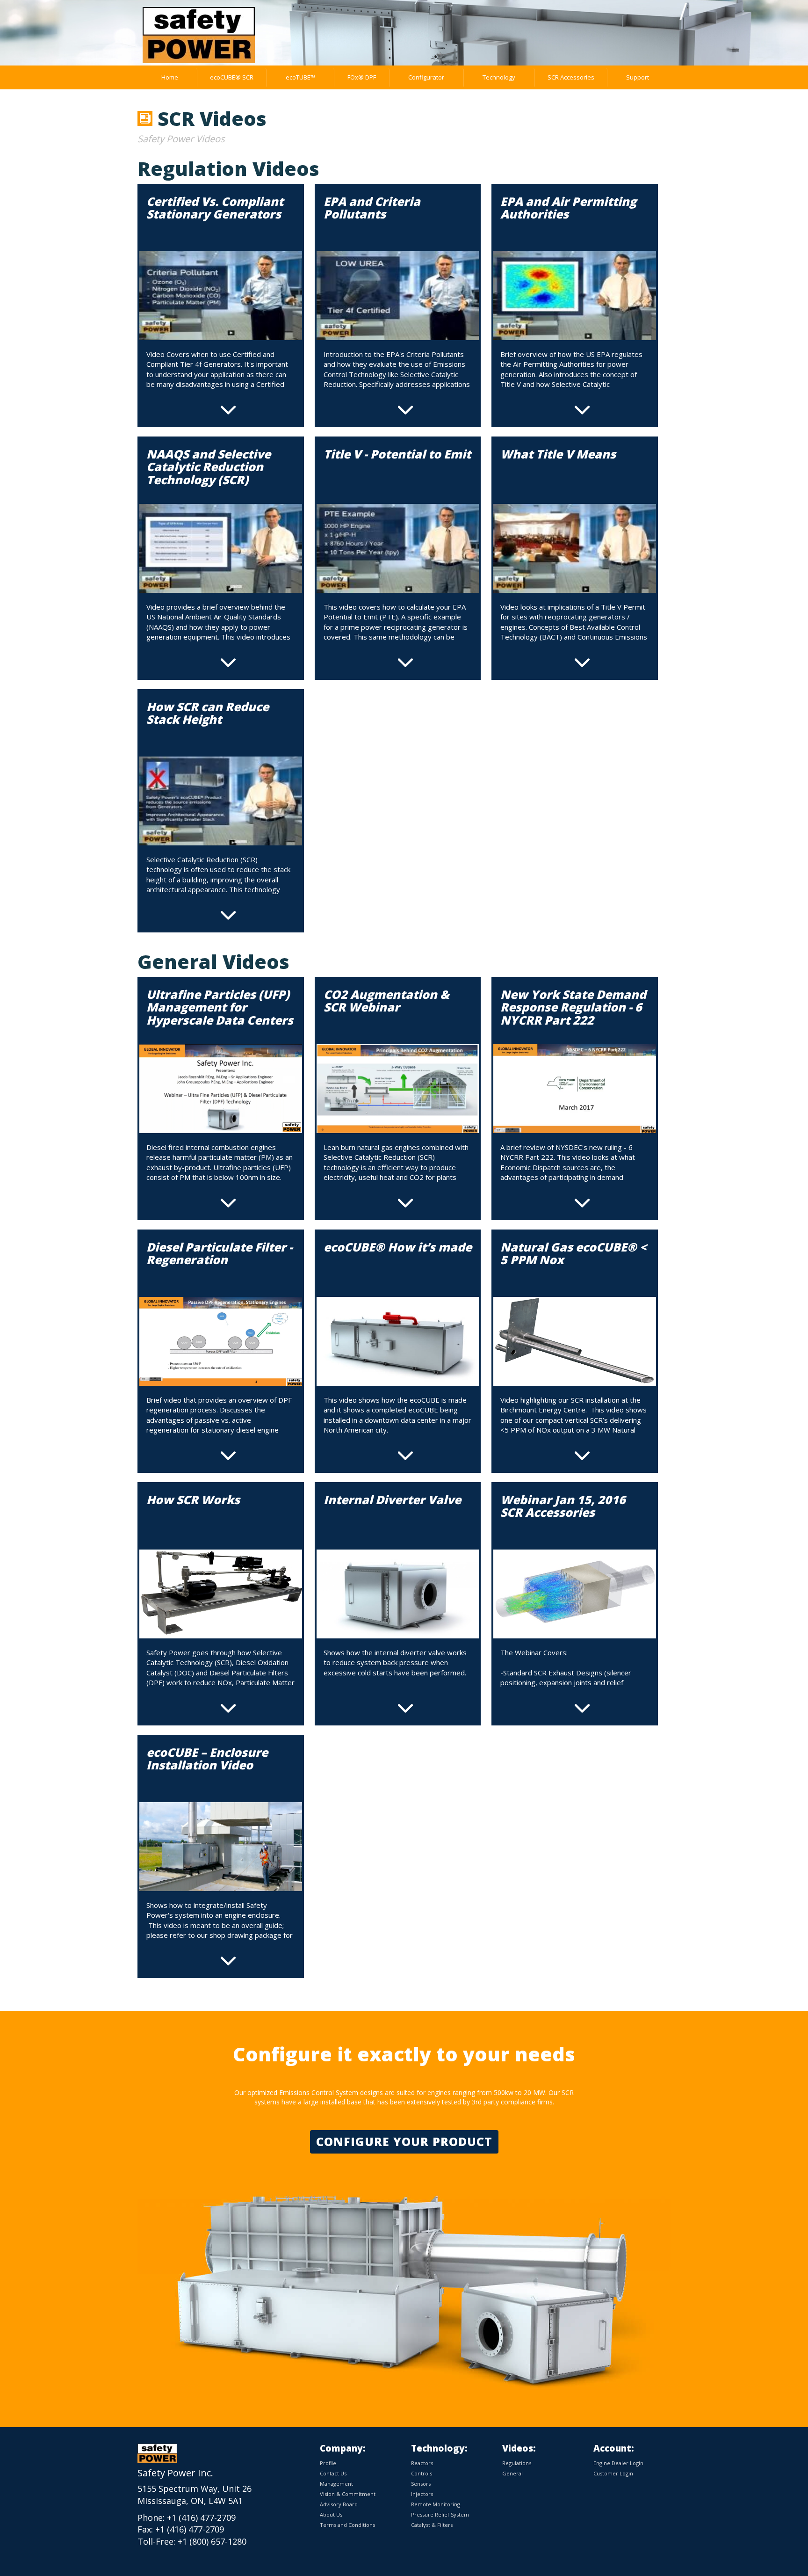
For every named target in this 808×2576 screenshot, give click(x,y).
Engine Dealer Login (618, 2463)
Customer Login (613, 2473)
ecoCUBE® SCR (232, 77)
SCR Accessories (571, 77)
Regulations (517, 2463)
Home (170, 77)
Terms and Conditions (347, 2525)
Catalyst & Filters (432, 2525)
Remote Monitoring (436, 2504)
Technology (499, 77)
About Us (331, 2514)
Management (336, 2484)
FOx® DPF (362, 77)
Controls (422, 2473)
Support (638, 77)
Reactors (422, 2463)
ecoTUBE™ (300, 77)
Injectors (422, 2494)
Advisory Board (339, 2504)
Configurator (426, 77)
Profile (328, 2463)
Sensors (421, 2484)
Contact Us (333, 2473)
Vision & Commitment (348, 2494)
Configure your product (404, 2141)
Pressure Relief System (440, 2514)
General (512, 2473)
